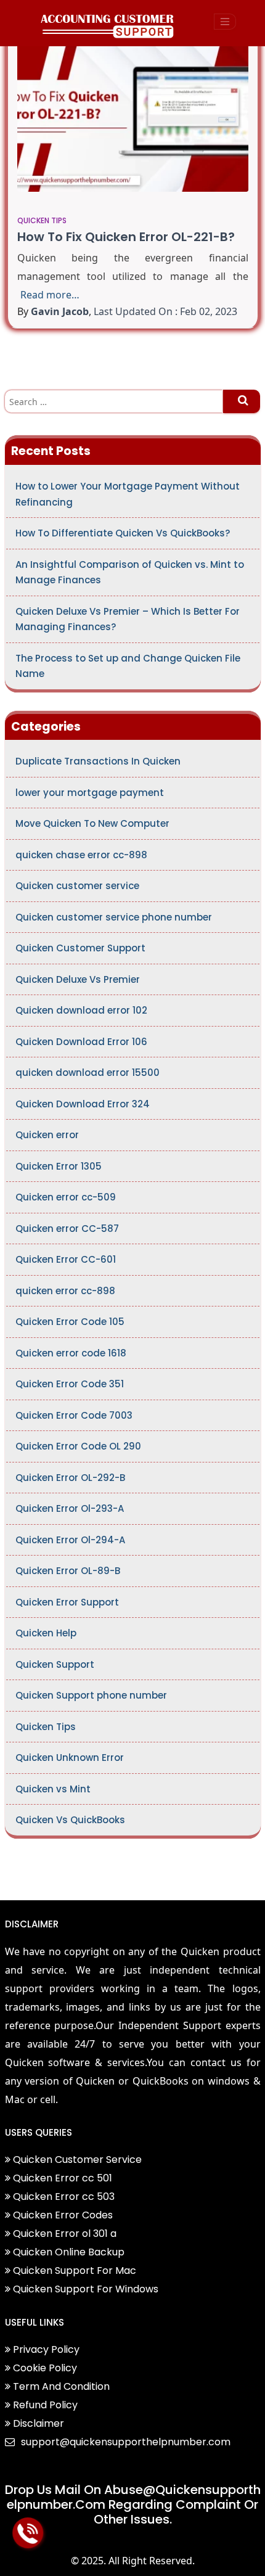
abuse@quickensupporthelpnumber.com (134, 2497)
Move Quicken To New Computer (92, 823)
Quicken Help (46, 1633)
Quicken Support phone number (91, 1695)
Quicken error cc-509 (66, 1197)
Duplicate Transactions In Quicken (98, 761)
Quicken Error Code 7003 (74, 1415)
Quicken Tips (42, 220)
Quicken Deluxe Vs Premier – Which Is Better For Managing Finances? (128, 619)
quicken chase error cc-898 (81, 855)
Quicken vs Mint (53, 1789)
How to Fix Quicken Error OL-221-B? (126, 237)
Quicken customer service (77, 886)
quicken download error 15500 (88, 1073)
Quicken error (47, 1135)
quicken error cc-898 (65, 1291)
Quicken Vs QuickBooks (70, 1820)
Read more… (50, 295)
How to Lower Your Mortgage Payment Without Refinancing (128, 494)
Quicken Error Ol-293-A (70, 1508)
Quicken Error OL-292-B (70, 1478)
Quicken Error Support (67, 1602)
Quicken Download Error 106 (81, 1042)
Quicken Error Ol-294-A (70, 1540)
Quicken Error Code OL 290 (78, 1446)
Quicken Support (55, 1664)
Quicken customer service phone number (114, 917)
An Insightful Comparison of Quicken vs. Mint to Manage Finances (130, 572)
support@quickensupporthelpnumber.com (126, 2442)
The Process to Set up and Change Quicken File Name (128, 666)
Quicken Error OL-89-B (68, 1571)
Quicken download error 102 (81, 1010)
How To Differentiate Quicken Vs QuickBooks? (123, 533)
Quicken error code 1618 (71, 1353)
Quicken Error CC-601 (66, 1259)
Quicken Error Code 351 (70, 1384)
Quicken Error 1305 (59, 1166)
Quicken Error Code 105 (70, 1322)
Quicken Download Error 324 (83, 1104)
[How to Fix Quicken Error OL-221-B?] (133, 112)
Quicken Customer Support (80, 948)
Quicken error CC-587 (67, 1229)
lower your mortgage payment (90, 793)
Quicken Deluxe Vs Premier (78, 979)
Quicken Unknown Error (70, 1758)
